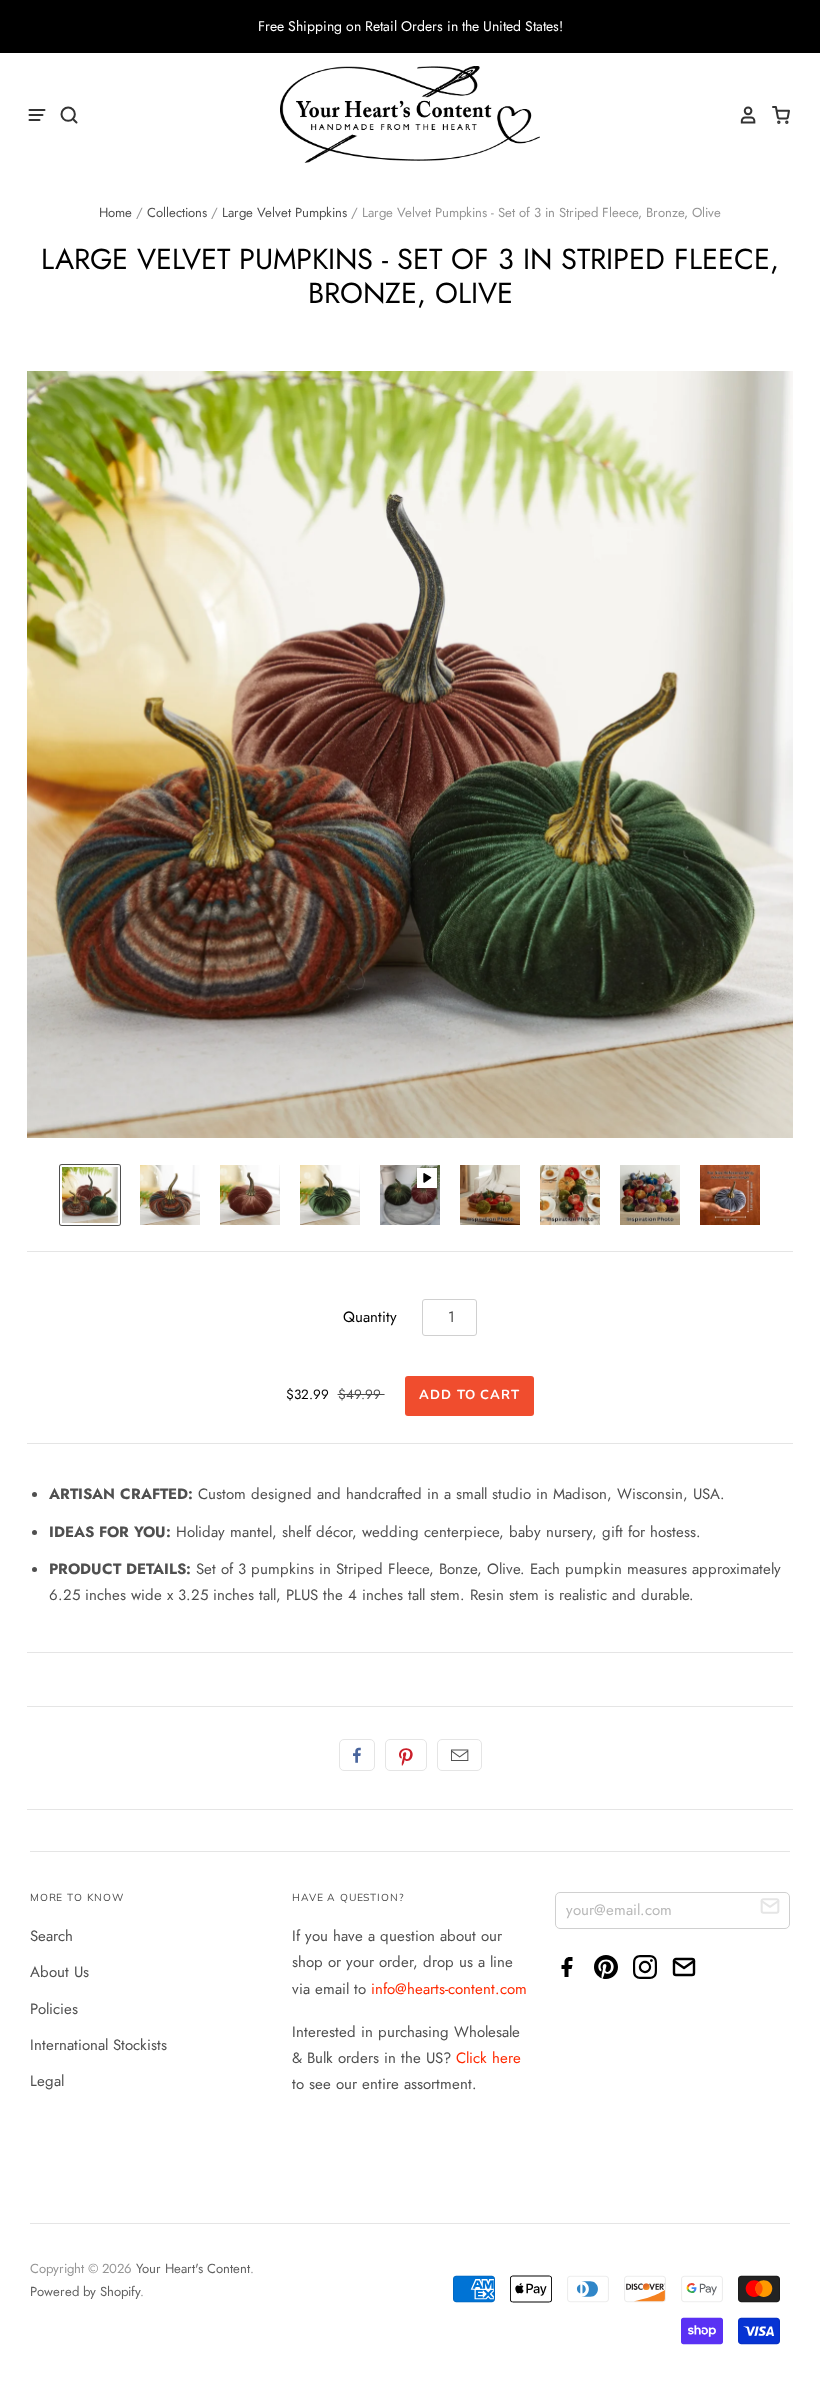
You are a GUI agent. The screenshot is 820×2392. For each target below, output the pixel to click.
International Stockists (98, 2045)
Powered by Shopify (85, 2291)
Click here (488, 2058)
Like (357, 1755)
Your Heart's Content (193, 2268)
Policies (54, 2009)
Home (115, 212)
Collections (177, 212)
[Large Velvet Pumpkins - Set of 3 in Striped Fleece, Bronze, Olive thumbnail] (90, 1195)
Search (51, 1936)
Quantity (370, 1317)
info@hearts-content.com (449, 1989)
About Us (59, 1972)
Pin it (406, 1755)
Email (459, 1755)
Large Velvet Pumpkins (284, 212)
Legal (47, 2081)
